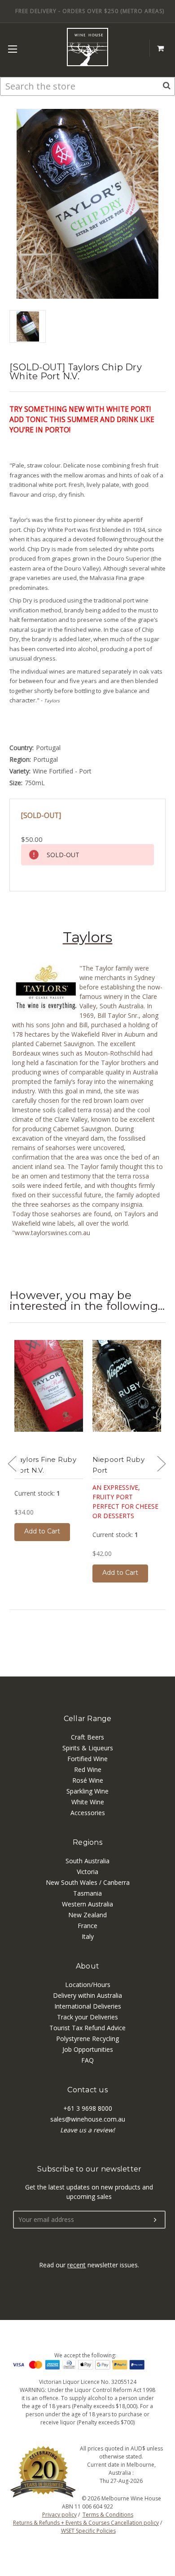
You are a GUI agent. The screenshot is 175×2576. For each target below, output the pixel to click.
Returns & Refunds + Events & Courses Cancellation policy (86, 2523)
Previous (12, 1463)
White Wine (88, 1802)
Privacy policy (59, 2515)
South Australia (87, 1861)
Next (161, 1463)
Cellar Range (88, 1719)
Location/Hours (88, 1985)
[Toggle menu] (12, 49)
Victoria (87, 1872)
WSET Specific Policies (88, 2531)
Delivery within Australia (87, 1995)
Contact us (87, 2090)
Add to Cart (42, 1531)
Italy (88, 1936)
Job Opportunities (88, 2049)
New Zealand (87, 1915)
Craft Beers (87, 1737)
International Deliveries (88, 2006)
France (87, 1926)
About (87, 1966)
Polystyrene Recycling (87, 2039)
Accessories (88, 1813)
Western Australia (87, 1904)
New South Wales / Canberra (88, 1882)
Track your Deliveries (87, 2017)
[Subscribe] (155, 2220)
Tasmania (87, 1893)
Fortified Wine (87, 1759)
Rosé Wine (88, 1780)
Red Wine (88, 1769)
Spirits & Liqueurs (88, 1748)
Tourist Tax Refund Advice (87, 2028)
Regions (87, 1842)
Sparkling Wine (87, 1791)
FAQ (87, 2060)
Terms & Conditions (108, 2515)
